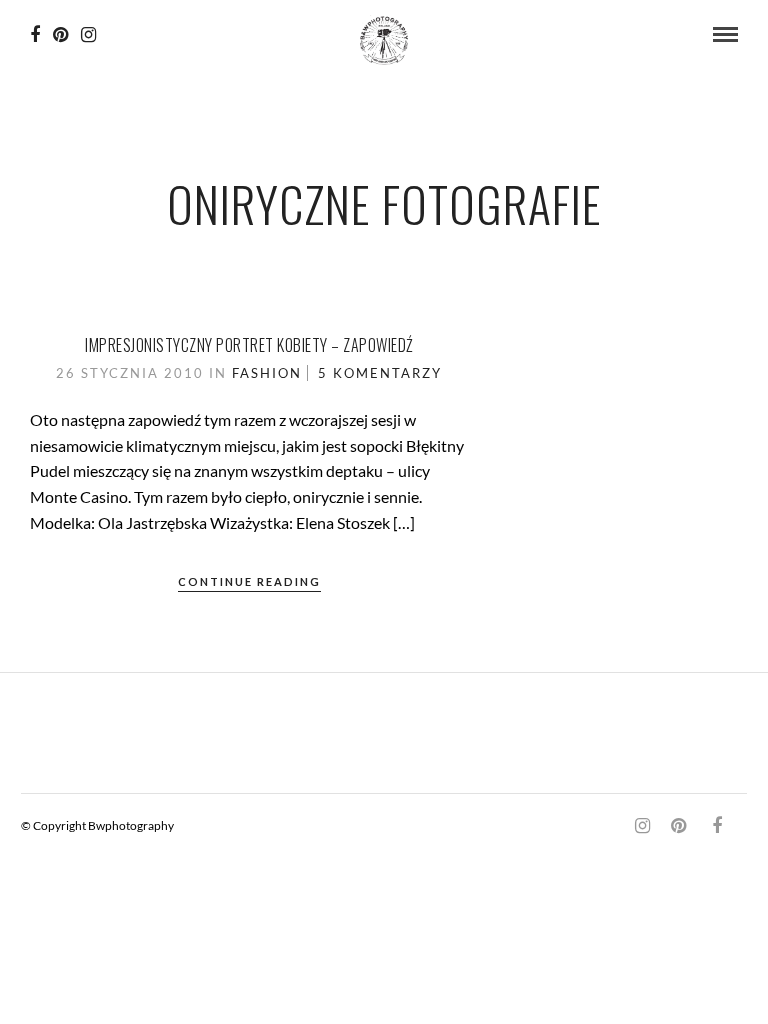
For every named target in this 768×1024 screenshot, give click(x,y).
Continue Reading (249, 581)
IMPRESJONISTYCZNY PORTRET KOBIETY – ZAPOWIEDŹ (249, 345)
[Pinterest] (60, 35)
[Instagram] (88, 35)
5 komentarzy (380, 373)
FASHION (267, 373)
